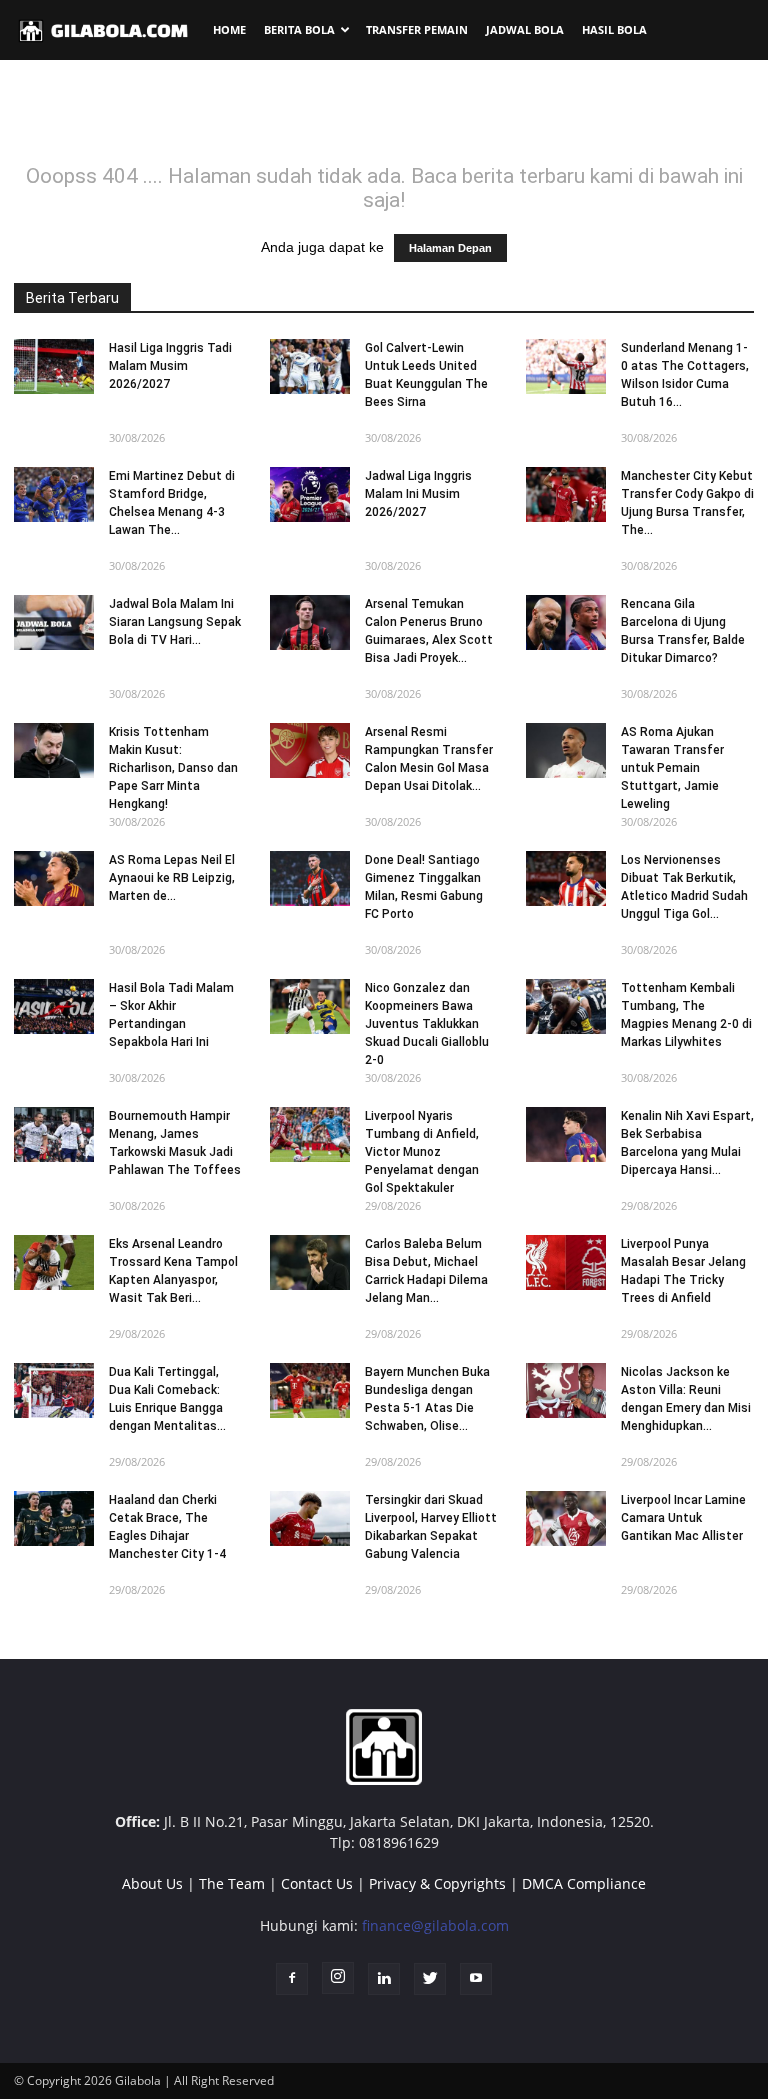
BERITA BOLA (299, 29)
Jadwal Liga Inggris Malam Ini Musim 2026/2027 (418, 494)
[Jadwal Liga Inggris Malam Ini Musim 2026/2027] (310, 494)
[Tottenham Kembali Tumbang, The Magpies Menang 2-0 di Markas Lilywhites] (566, 1006)
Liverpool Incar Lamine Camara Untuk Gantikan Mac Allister (683, 1518)
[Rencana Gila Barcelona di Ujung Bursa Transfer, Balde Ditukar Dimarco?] (566, 622)
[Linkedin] (384, 1979)
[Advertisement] (384, 119)
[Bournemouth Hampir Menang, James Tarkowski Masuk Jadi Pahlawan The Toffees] (54, 1134)
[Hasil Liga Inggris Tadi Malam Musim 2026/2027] (54, 366)
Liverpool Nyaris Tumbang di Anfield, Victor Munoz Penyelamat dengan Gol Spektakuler (422, 1152)
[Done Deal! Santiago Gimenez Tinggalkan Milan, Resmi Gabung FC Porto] (310, 878)
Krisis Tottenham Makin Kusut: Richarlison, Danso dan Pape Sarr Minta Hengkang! (173, 768)
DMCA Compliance (584, 1883)
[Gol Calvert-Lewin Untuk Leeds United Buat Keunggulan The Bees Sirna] (310, 366)
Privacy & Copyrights (437, 1883)
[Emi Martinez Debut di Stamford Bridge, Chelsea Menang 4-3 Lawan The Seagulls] (54, 494)
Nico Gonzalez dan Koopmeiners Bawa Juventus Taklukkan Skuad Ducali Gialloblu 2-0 (427, 1024)
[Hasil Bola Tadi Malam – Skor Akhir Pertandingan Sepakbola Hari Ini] (54, 1006)
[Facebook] (292, 1979)
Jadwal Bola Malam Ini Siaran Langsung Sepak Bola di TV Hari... (175, 622)
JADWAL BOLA (525, 29)
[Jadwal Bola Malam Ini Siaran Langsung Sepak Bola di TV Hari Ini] (54, 622)
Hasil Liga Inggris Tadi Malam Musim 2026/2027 (170, 366)
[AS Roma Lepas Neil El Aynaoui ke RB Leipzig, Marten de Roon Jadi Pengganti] (54, 878)
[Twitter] (430, 1979)
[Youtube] (476, 1979)
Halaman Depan (450, 248)
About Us (152, 1883)
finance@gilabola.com (435, 1925)
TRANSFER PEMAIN (417, 29)
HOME (229, 29)
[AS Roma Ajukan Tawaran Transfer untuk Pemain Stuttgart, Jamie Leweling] (566, 750)
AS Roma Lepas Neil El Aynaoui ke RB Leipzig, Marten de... (172, 878)
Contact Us (317, 1883)
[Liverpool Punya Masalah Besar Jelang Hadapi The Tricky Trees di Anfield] (566, 1262)
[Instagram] (338, 1978)
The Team (232, 1883)
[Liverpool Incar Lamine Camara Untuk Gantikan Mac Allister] (566, 1518)
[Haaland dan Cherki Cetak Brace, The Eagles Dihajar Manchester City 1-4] (54, 1518)
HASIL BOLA (614, 29)
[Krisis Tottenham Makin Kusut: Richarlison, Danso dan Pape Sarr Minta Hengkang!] (54, 750)
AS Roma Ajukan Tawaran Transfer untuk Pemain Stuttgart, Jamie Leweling (672, 768)
